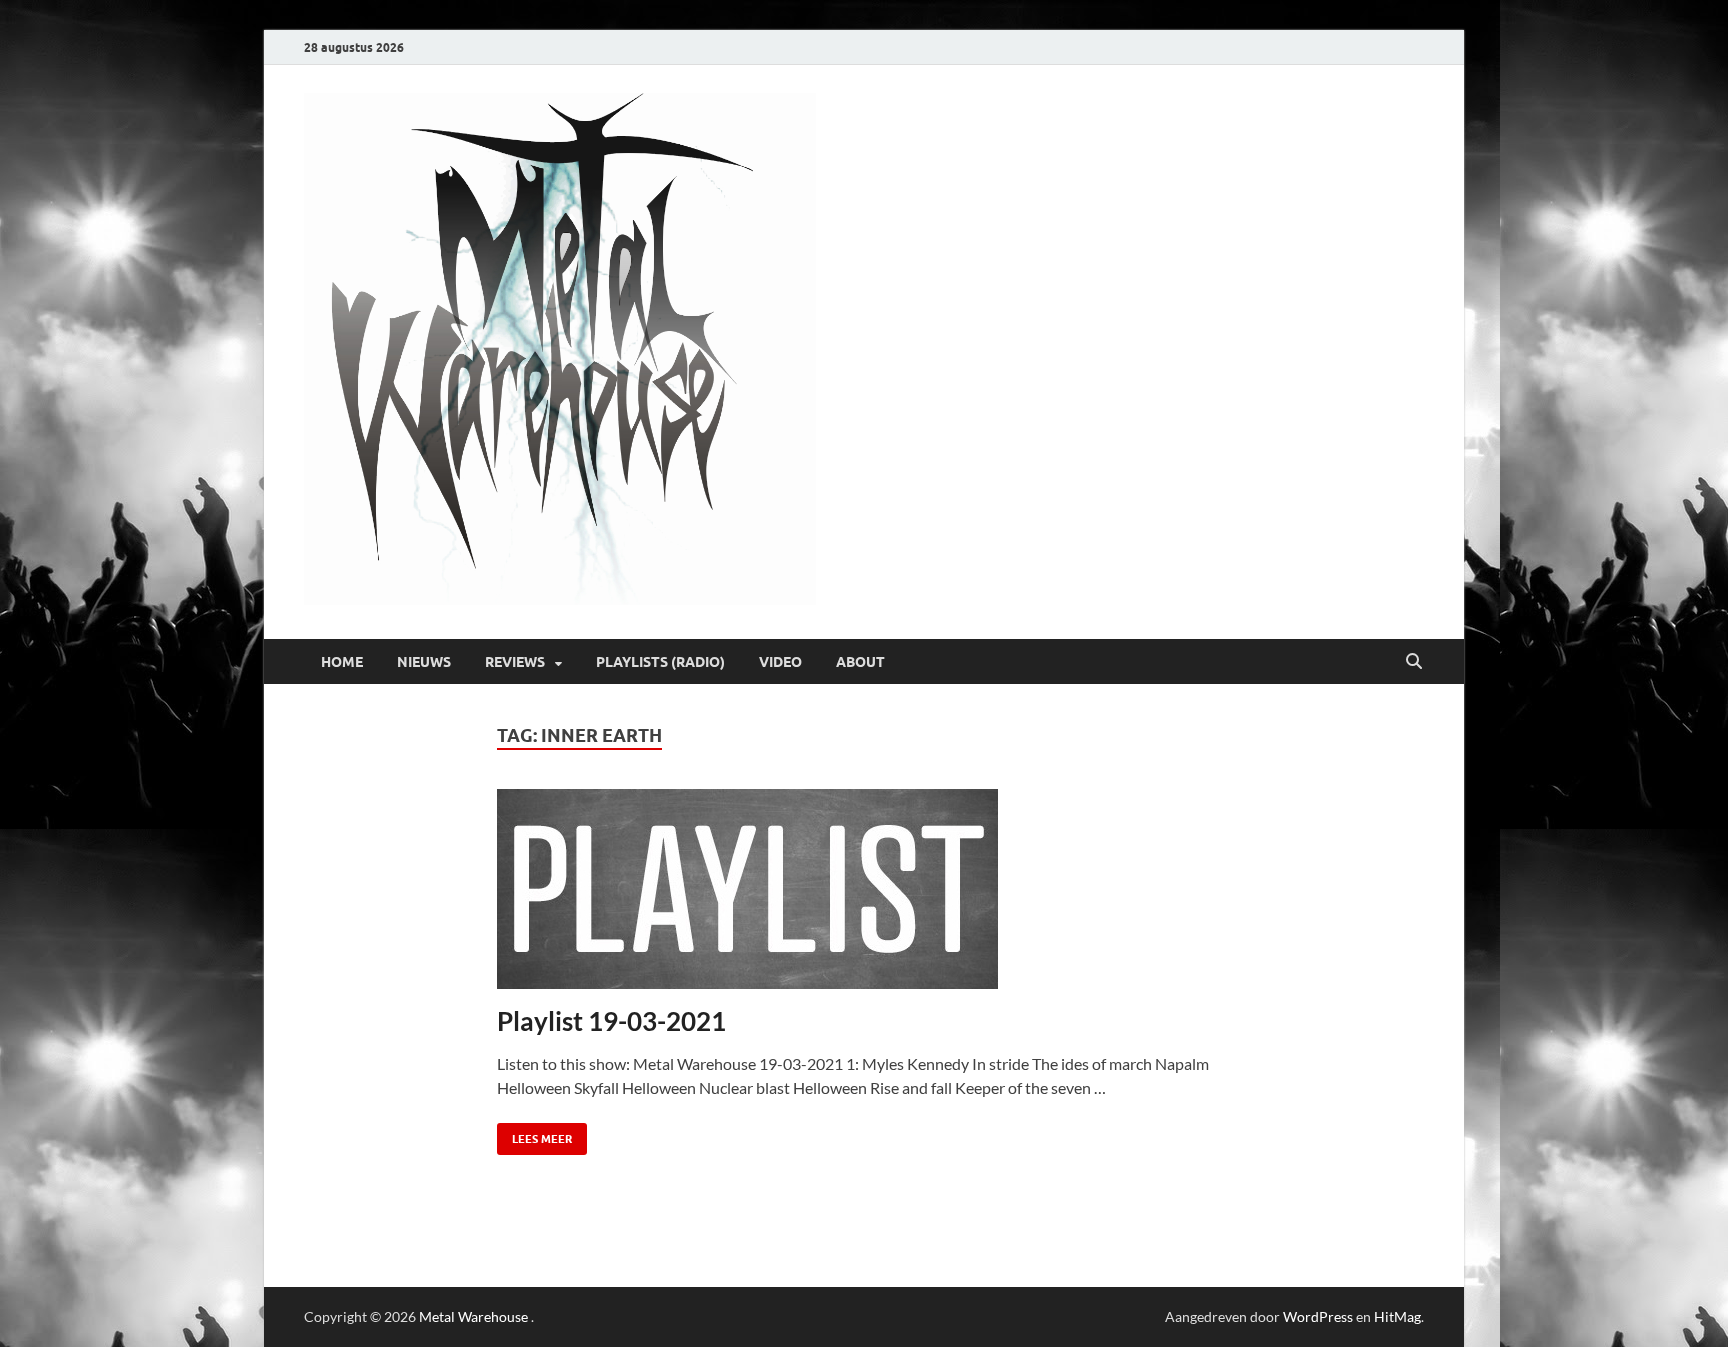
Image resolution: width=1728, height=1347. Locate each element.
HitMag (1397, 1316)
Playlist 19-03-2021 (611, 1021)
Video (780, 662)
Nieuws (424, 662)
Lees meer (534, 1134)
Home (342, 662)
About (860, 662)
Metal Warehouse (473, 1316)
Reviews (515, 662)
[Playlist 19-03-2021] (864, 889)
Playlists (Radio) (660, 662)
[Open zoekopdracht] (1414, 662)
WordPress (1318, 1316)
